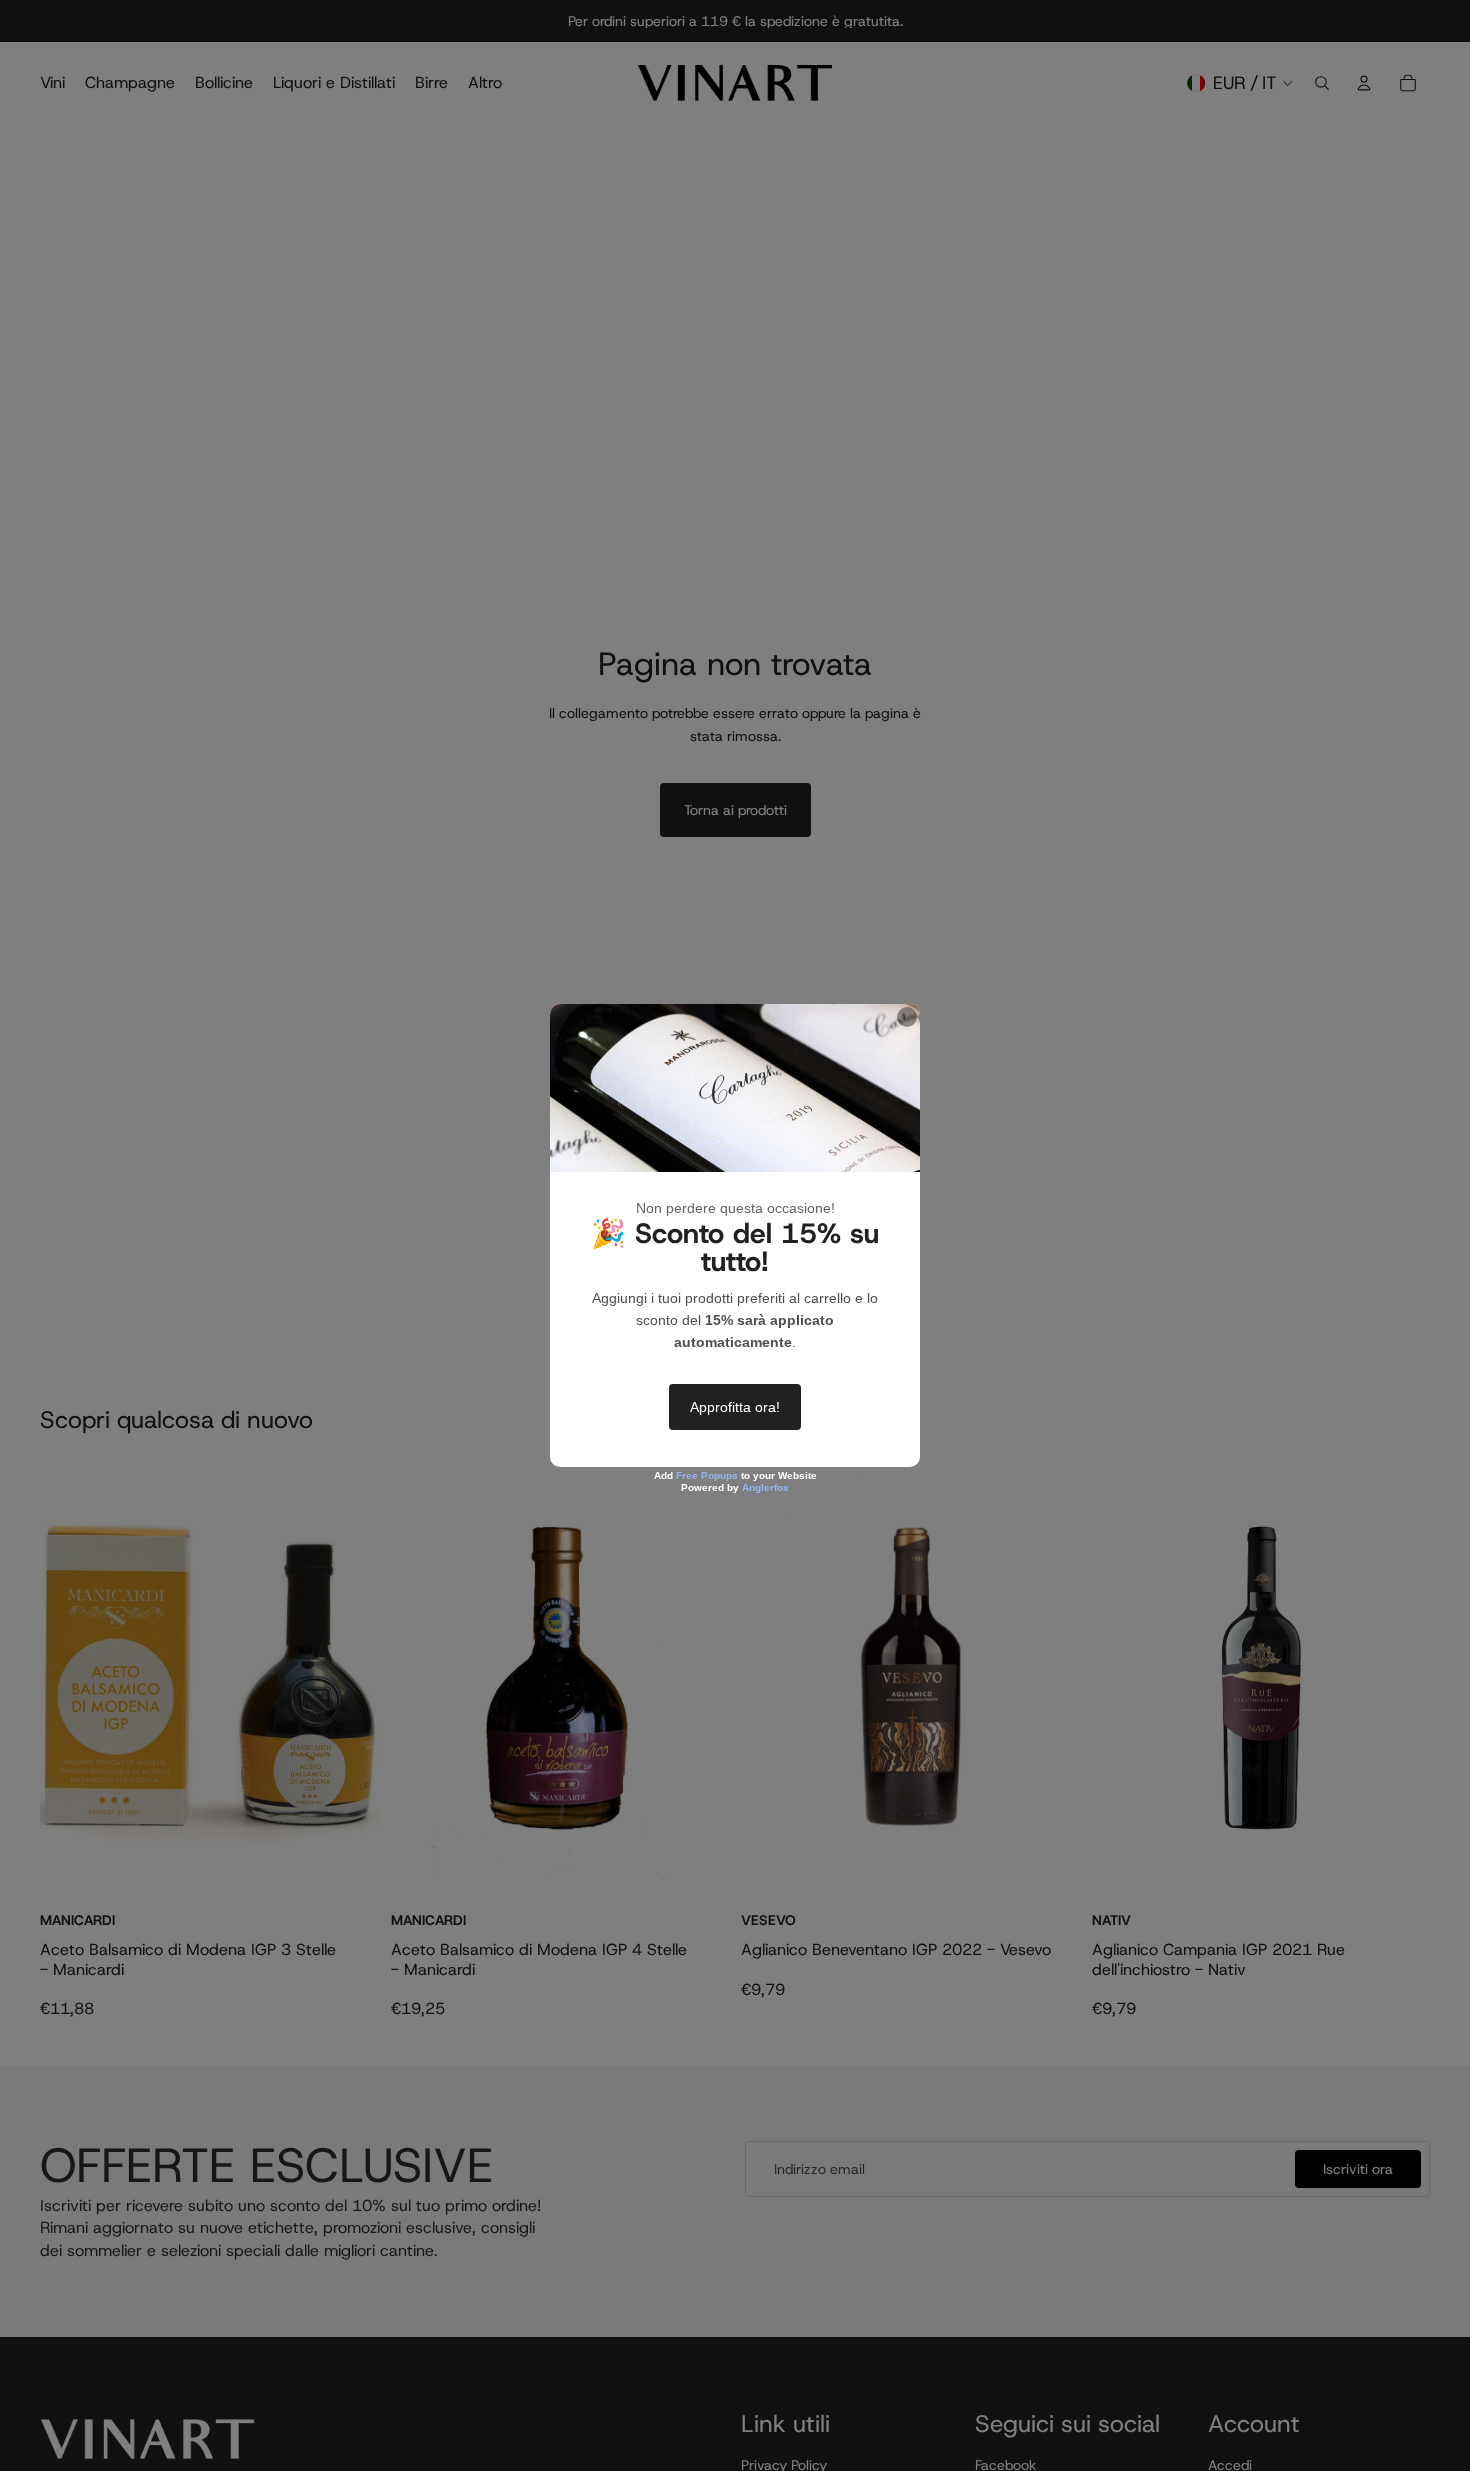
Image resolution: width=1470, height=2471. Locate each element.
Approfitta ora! (735, 1407)
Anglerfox (765, 1487)
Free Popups (707, 1475)
